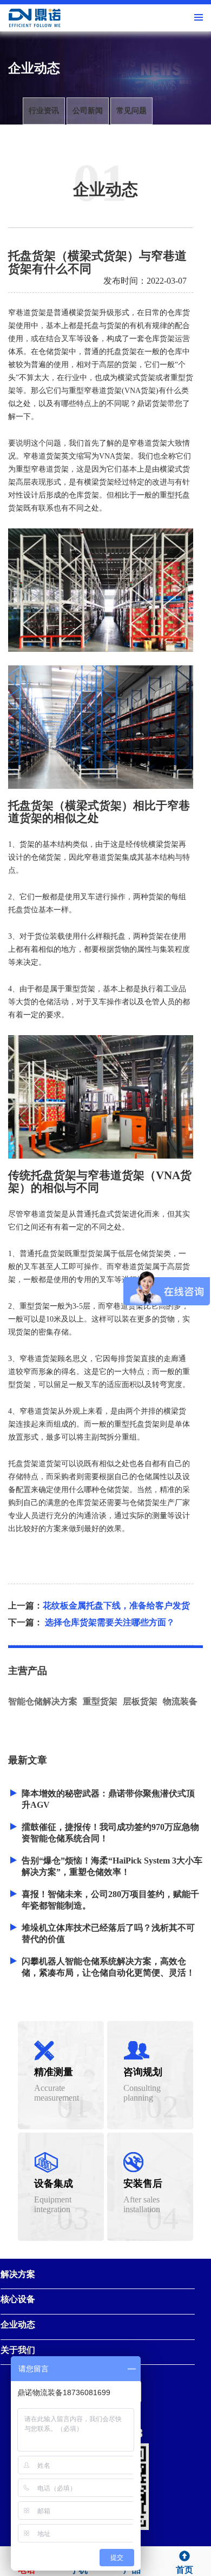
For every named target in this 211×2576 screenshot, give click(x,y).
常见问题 (131, 111)
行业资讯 (44, 111)
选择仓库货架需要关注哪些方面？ (110, 1622)
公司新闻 (88, 111)
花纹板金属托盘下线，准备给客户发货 (116, 1606)
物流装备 (180, 1701)
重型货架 (100, 1701)
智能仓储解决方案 (43, 1701)
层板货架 (140, 1701)
